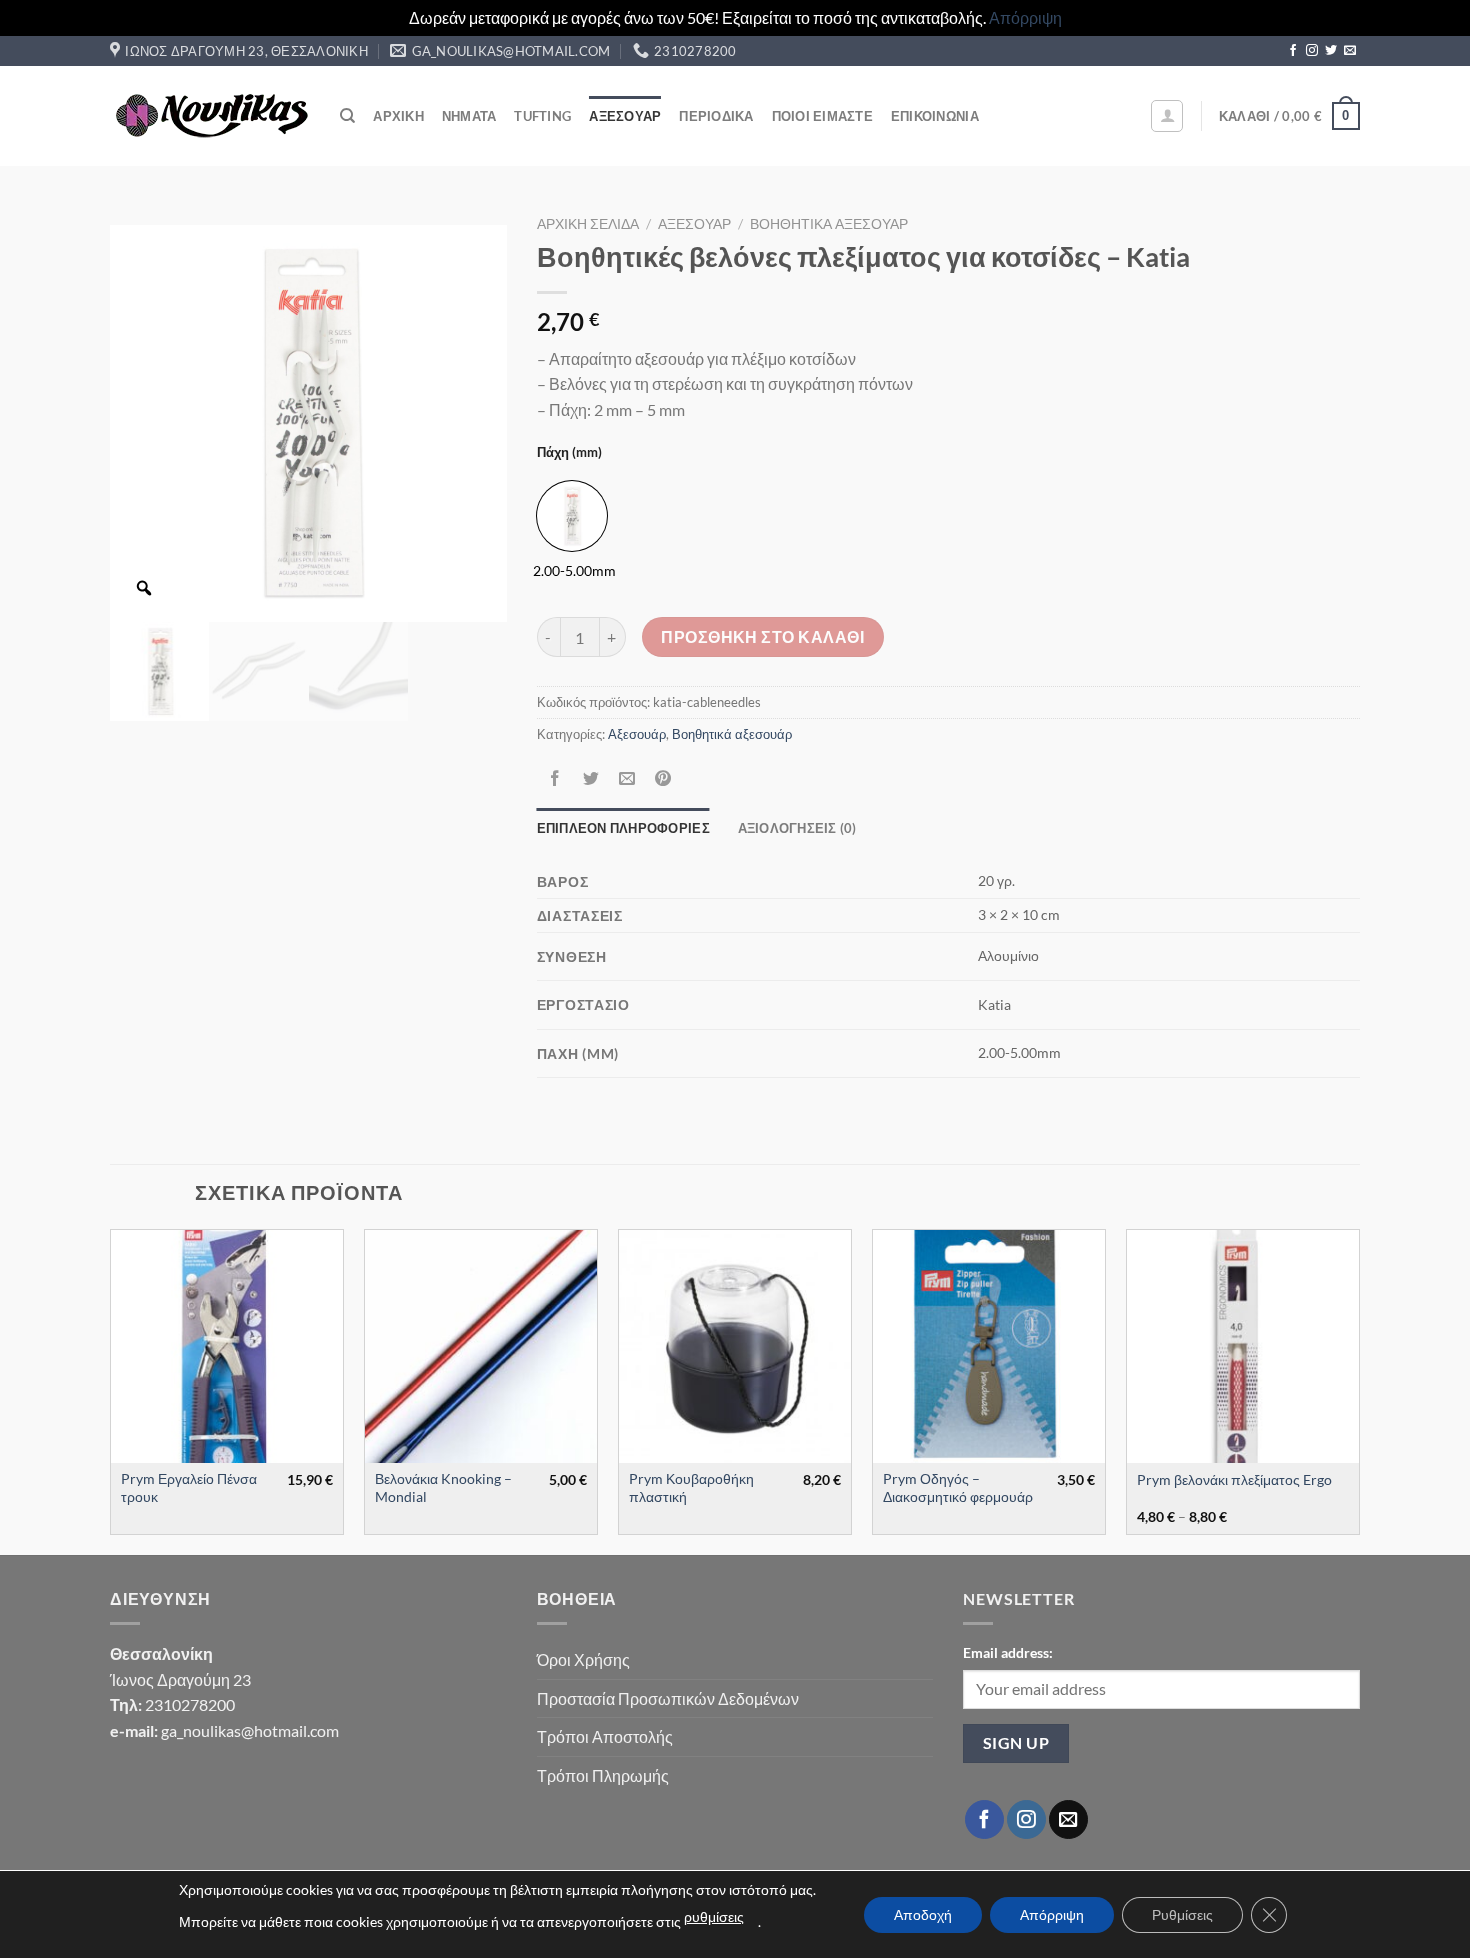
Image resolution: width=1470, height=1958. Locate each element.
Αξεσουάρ (625, 116)
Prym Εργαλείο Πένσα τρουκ (189, 1488)
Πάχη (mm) (569, 453)
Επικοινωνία (935, 116)
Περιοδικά (716, 116)
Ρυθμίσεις (1182, 1914)
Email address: (1008, 1652)
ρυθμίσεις (714, 1916)
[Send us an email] (1350, 51)
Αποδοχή (923, 1914)
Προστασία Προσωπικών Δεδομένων (668, 1698)
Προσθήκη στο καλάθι (762, 637)
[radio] (572, 516)
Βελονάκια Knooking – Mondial (443, 1488)
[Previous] (111, 1390)
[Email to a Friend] (626, 778)
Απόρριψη (1025, 17)
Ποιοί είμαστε (822, 116)
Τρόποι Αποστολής (605, 1736)
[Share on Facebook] (554, 778)
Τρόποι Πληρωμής (603, 1775)
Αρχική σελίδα (588, 224)
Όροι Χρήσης (583, 1659)
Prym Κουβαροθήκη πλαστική (691, 1488)
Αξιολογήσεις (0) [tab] (797, 828)
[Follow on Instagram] (1312, 51)
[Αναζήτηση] (347, 116)
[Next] (1359, 1390)
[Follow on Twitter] (1331, 51)
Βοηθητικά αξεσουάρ (829, 224)
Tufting (542, 116)
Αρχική (398, 116)
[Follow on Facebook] (1293, 51)
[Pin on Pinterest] (663, 778)
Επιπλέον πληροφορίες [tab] (623, 828)
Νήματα (469, 116)
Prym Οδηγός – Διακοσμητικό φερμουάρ (958, 1488)
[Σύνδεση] (1167, 116)
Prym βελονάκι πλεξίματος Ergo (1234, 1479)
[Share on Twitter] (590, 778)
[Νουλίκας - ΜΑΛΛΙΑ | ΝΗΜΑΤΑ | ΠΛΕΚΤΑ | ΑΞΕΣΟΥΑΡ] (210, 116)
